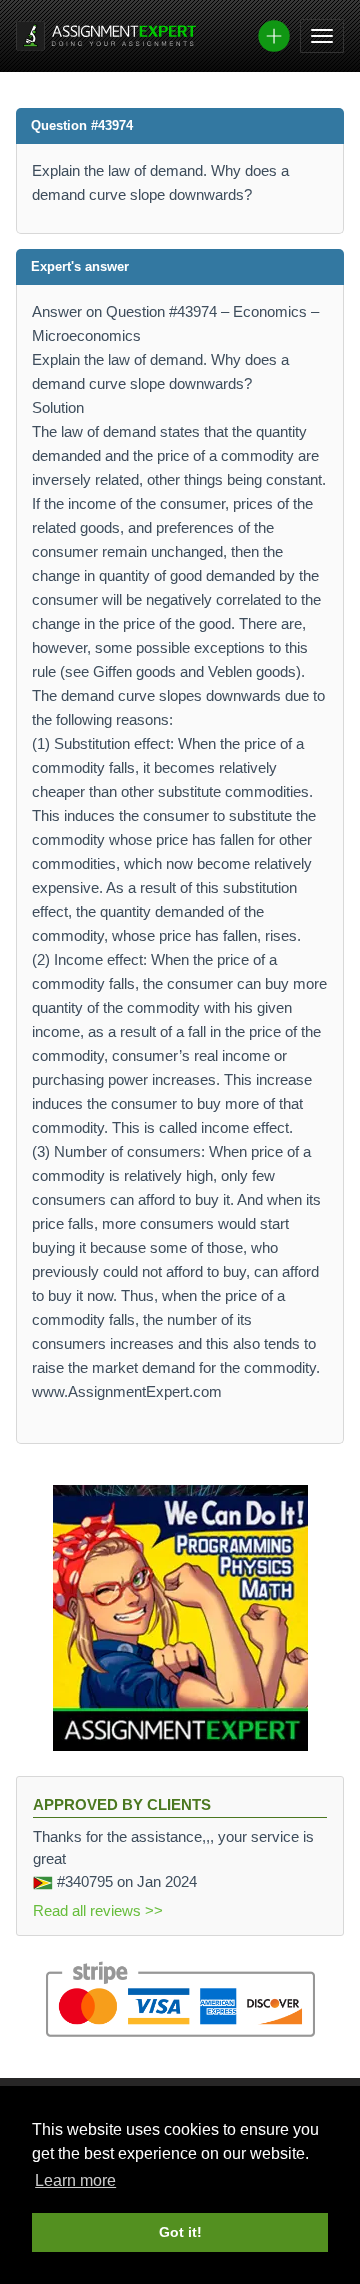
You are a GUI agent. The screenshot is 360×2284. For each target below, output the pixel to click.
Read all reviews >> (98, 1910)
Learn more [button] (75, 2180)
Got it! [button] (180, 2232)
